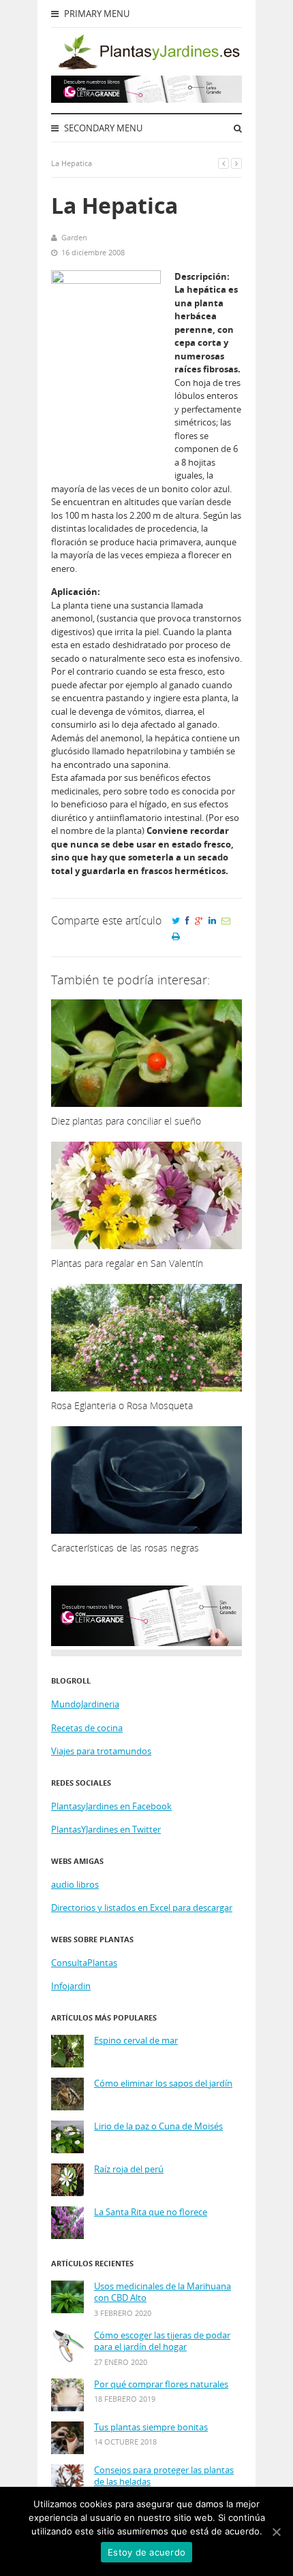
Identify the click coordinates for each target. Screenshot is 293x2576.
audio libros (75, 1884)
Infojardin (71, 1986)
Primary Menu (96, 14)
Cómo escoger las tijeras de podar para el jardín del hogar (162, 2341)
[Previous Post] (223, 163)
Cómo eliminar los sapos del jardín (163, 2083)
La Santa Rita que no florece (151, 2212)
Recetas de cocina (87, 1728)
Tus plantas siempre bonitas (151, 2427)
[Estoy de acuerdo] (276, 2532)
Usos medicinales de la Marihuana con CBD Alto (163, 2292)
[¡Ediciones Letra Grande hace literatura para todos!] (146, 99)
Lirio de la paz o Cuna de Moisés (158, 2126)
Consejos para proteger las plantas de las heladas (164, 2476)
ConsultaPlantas (84, 1963)
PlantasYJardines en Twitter (106, 1829)
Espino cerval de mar (136, 2041)
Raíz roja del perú (129, 2169)
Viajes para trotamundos (101, 1751)
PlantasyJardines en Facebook (111, 1806)
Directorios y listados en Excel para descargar (142, 1907)
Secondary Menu (102, 128)
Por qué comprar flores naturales (161, 2384)
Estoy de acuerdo (146, 2552)
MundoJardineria (85, 1704)
